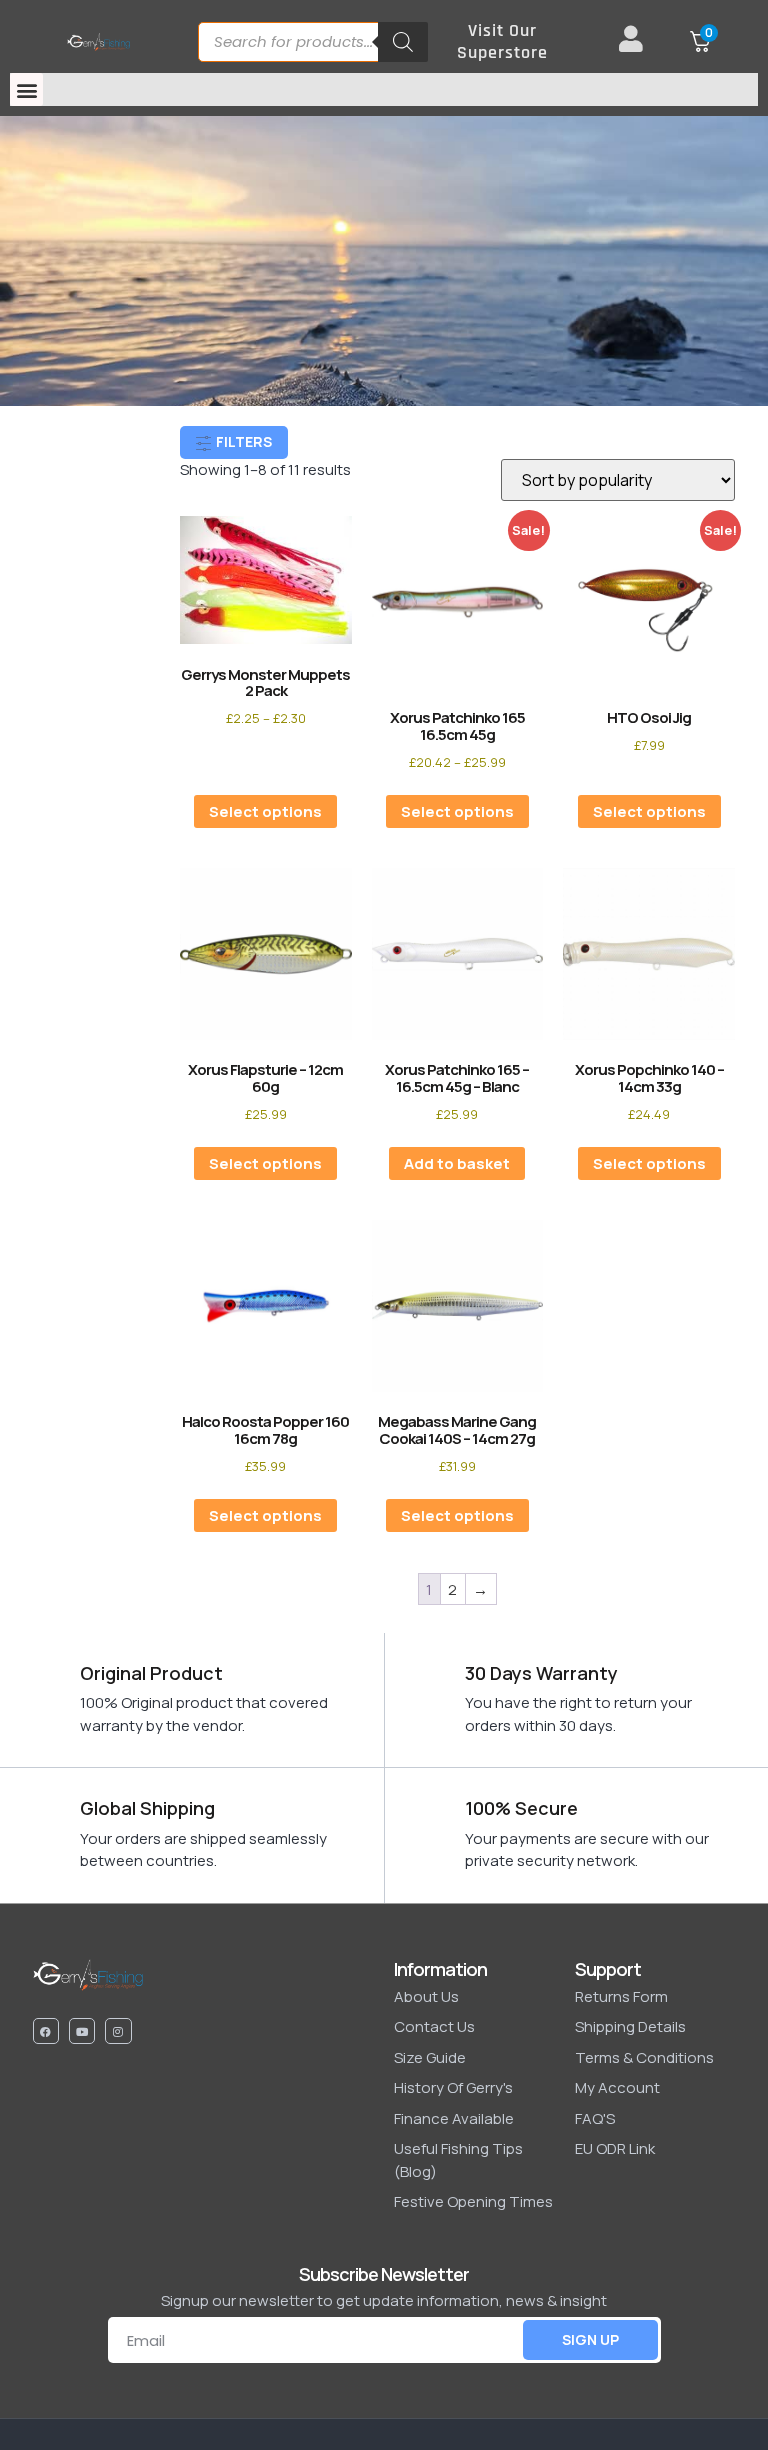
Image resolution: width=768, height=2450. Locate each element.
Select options (265, 811)
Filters (242, 441)
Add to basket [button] (457, 1163)
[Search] (403, 42)
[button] (26, 89)
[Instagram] (118, 2031)
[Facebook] (46, 2031)
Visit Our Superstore (502, 41)
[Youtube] (82, 2031)
